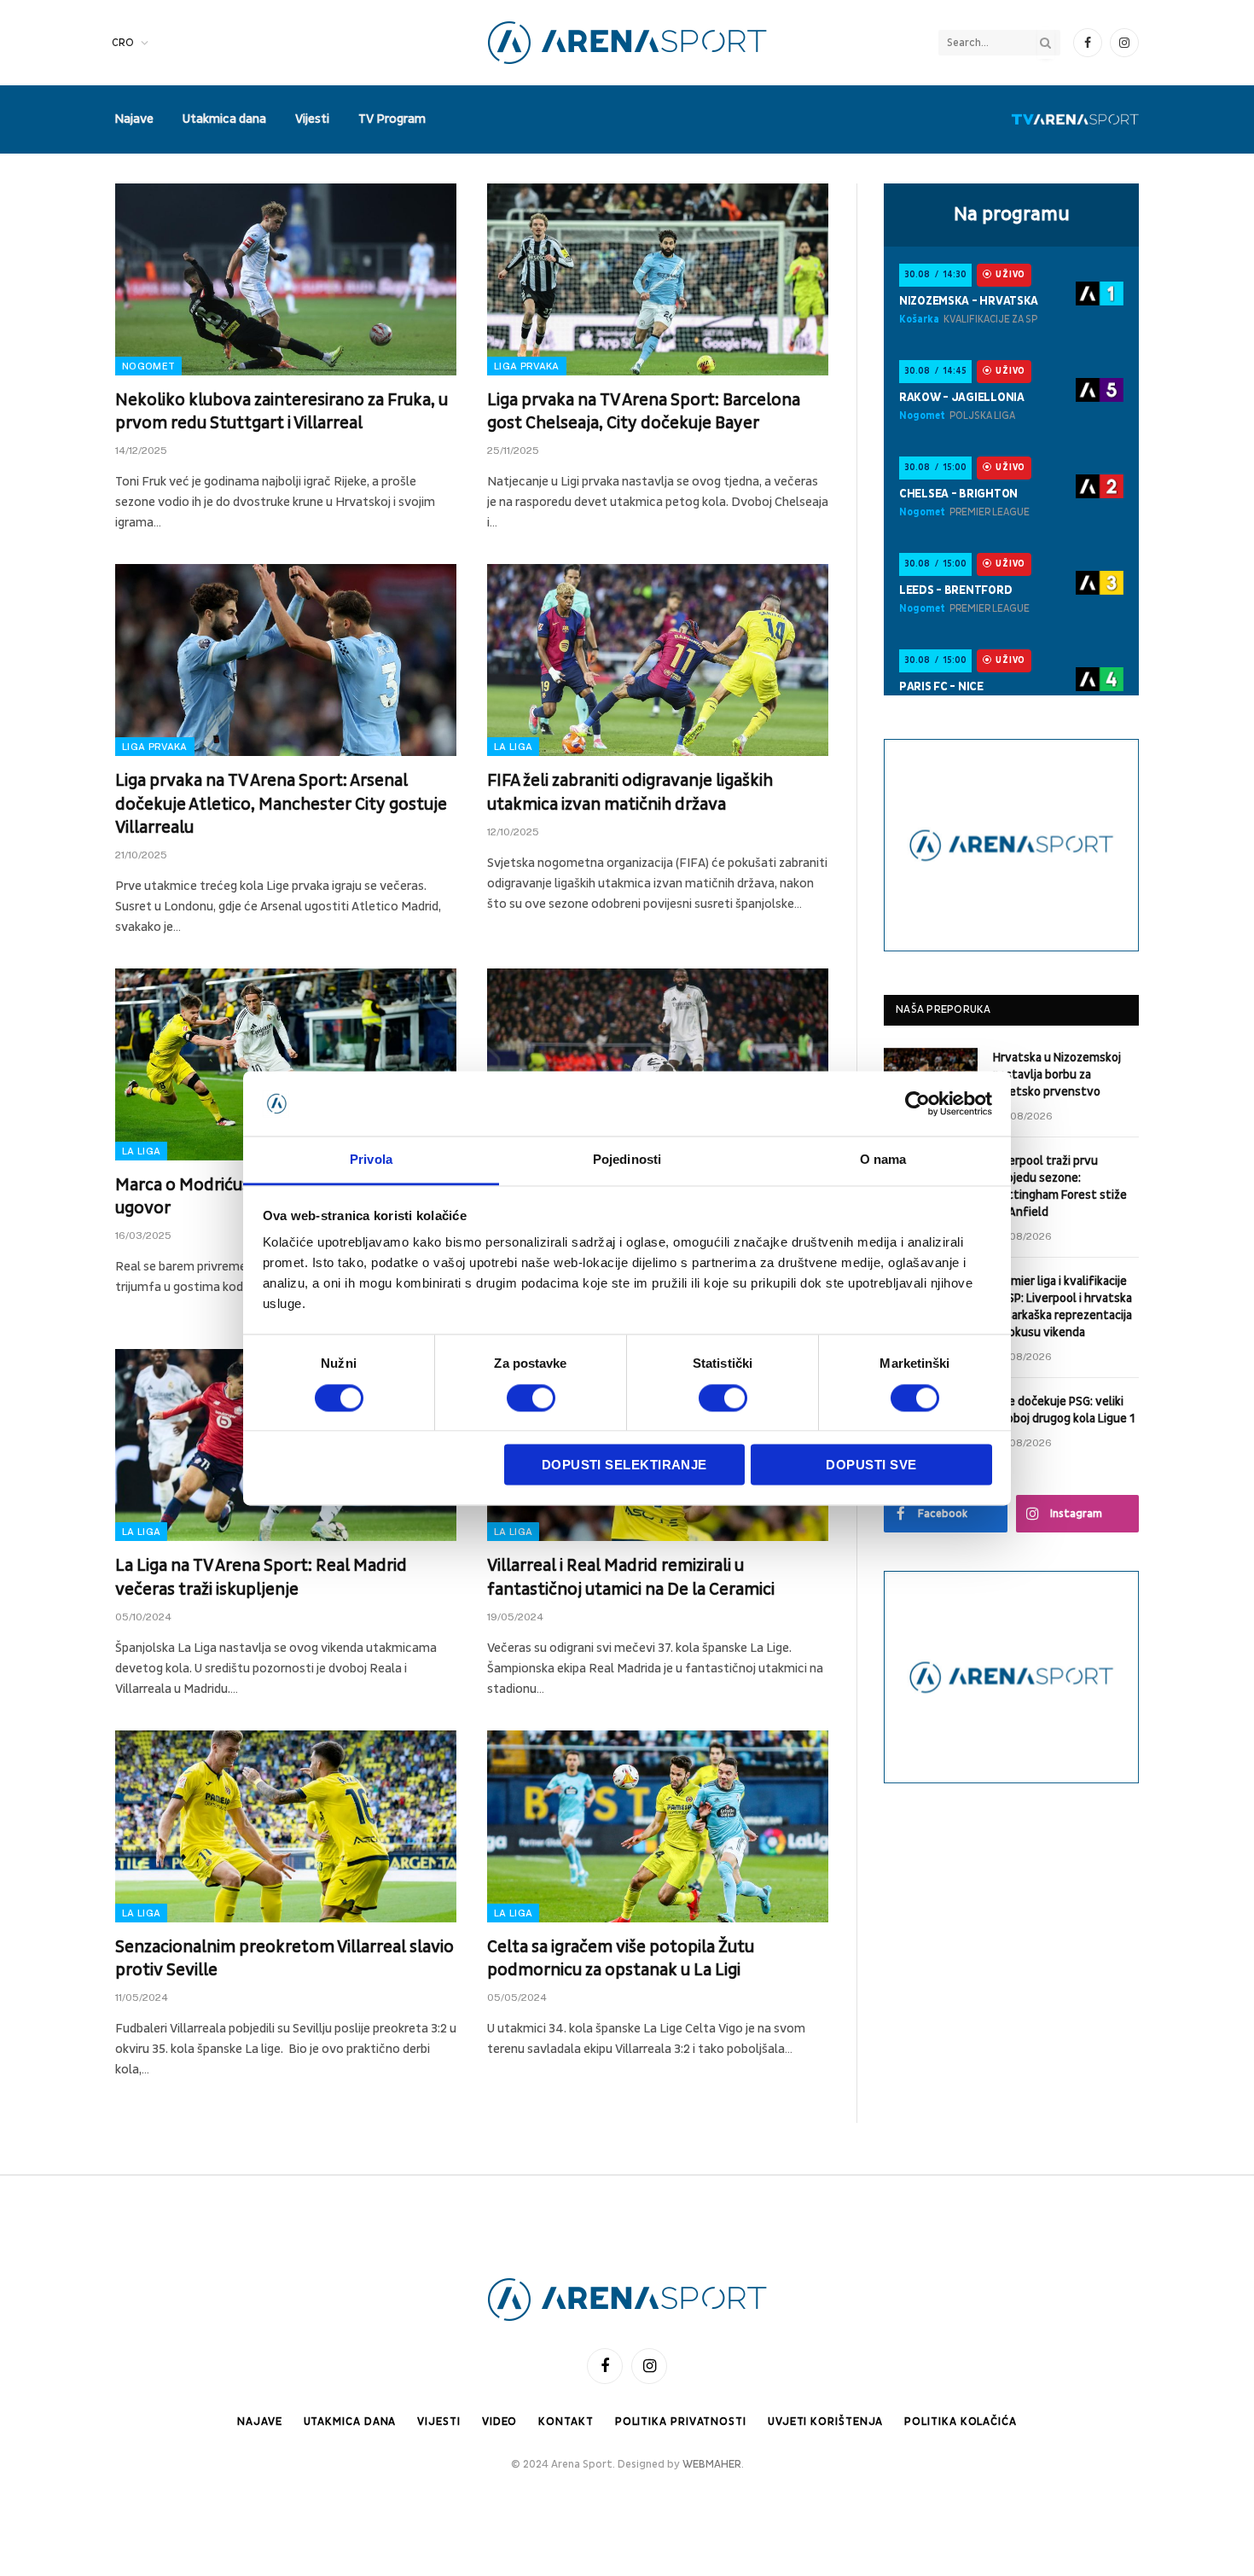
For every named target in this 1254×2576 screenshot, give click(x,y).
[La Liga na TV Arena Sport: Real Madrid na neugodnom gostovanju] (658, 1064)
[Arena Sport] (627, 43)
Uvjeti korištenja (825, 2422)
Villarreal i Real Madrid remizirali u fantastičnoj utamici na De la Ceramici (631, 1577)
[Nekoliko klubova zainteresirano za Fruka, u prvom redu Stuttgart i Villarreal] (286, 279)
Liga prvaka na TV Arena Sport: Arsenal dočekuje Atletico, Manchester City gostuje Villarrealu (281, 804)
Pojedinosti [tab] (627, 1160)
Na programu (1012, 214)
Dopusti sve (871, 1465)
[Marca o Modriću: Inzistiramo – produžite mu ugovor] (286, 1064)
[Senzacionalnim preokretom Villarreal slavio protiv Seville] (286, 1826)
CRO (123, 43)
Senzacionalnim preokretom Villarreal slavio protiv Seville (284, 1959)
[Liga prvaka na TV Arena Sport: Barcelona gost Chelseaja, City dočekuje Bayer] (658, 279)
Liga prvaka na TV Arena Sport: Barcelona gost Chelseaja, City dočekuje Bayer (644, 412)
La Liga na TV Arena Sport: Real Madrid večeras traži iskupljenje (261, 1577)
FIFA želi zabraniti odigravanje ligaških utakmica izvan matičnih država (630, 792)
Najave (134, 119)
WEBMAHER (712, 2464)
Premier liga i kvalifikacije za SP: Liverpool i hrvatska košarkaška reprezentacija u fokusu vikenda (1062, 1307)
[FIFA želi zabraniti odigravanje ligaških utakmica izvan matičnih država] (658, 660)
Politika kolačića (960, 2422)
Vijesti (312, 119)
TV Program (392, 119)
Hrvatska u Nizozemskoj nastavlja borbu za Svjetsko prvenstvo (1057, 1075)
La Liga (513, 747)
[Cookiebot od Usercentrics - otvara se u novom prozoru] (917, 1103)
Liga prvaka (527, 366)
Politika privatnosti (681, 2422)
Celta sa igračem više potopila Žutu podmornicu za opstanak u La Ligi (621, 1959)
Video (500, 2422)
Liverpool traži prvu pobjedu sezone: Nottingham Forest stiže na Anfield (1060, 1186)
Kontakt (566, 2422)
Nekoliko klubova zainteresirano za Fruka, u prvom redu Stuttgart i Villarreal (282, 412)
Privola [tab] (371, 1160)
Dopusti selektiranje (624, 1465)
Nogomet (148, 366)
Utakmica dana (224, 119)
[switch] (531, 1398)
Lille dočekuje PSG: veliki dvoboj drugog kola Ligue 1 (1064, 1410)
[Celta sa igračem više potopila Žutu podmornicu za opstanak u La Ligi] (658, 1826)
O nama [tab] (883, 1160)
